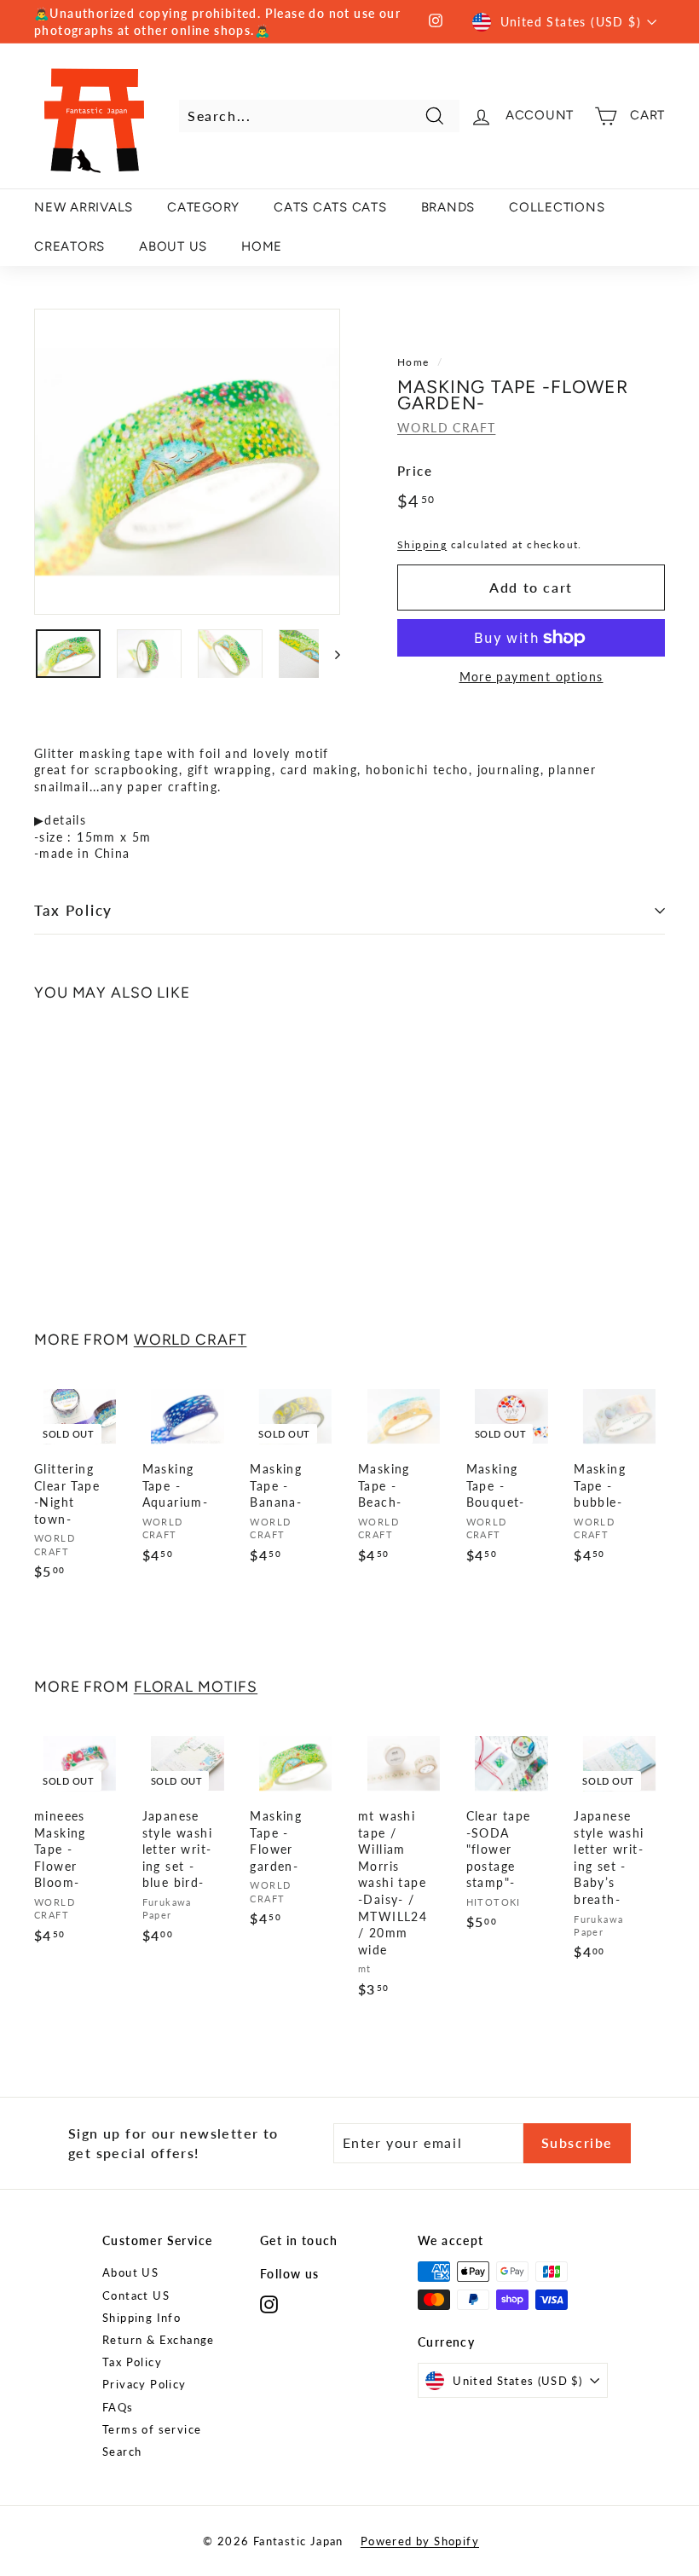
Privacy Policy (144, 2384)
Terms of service (152, 2429)
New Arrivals (84, 207)
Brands (448, 207)
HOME (262, 246)
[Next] (329, 654)
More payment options (531, 677)
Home (413, 362)
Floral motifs (196, 1686)
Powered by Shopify (420, 2541)
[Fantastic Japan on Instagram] (269, 2304)
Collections (557, 207)
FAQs (118, 2407)
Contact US (136, 2295)
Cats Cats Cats (330, 207)
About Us (173, 246)
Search (122, 2452)
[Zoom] (187, 462)
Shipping (422, 544)
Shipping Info (142, 2318)
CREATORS (69, 246)
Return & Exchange (159, 2340)
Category (203, 207)
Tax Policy (73, 910)
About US (130, 2272)
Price (415, 471)
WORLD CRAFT (446, 428)
